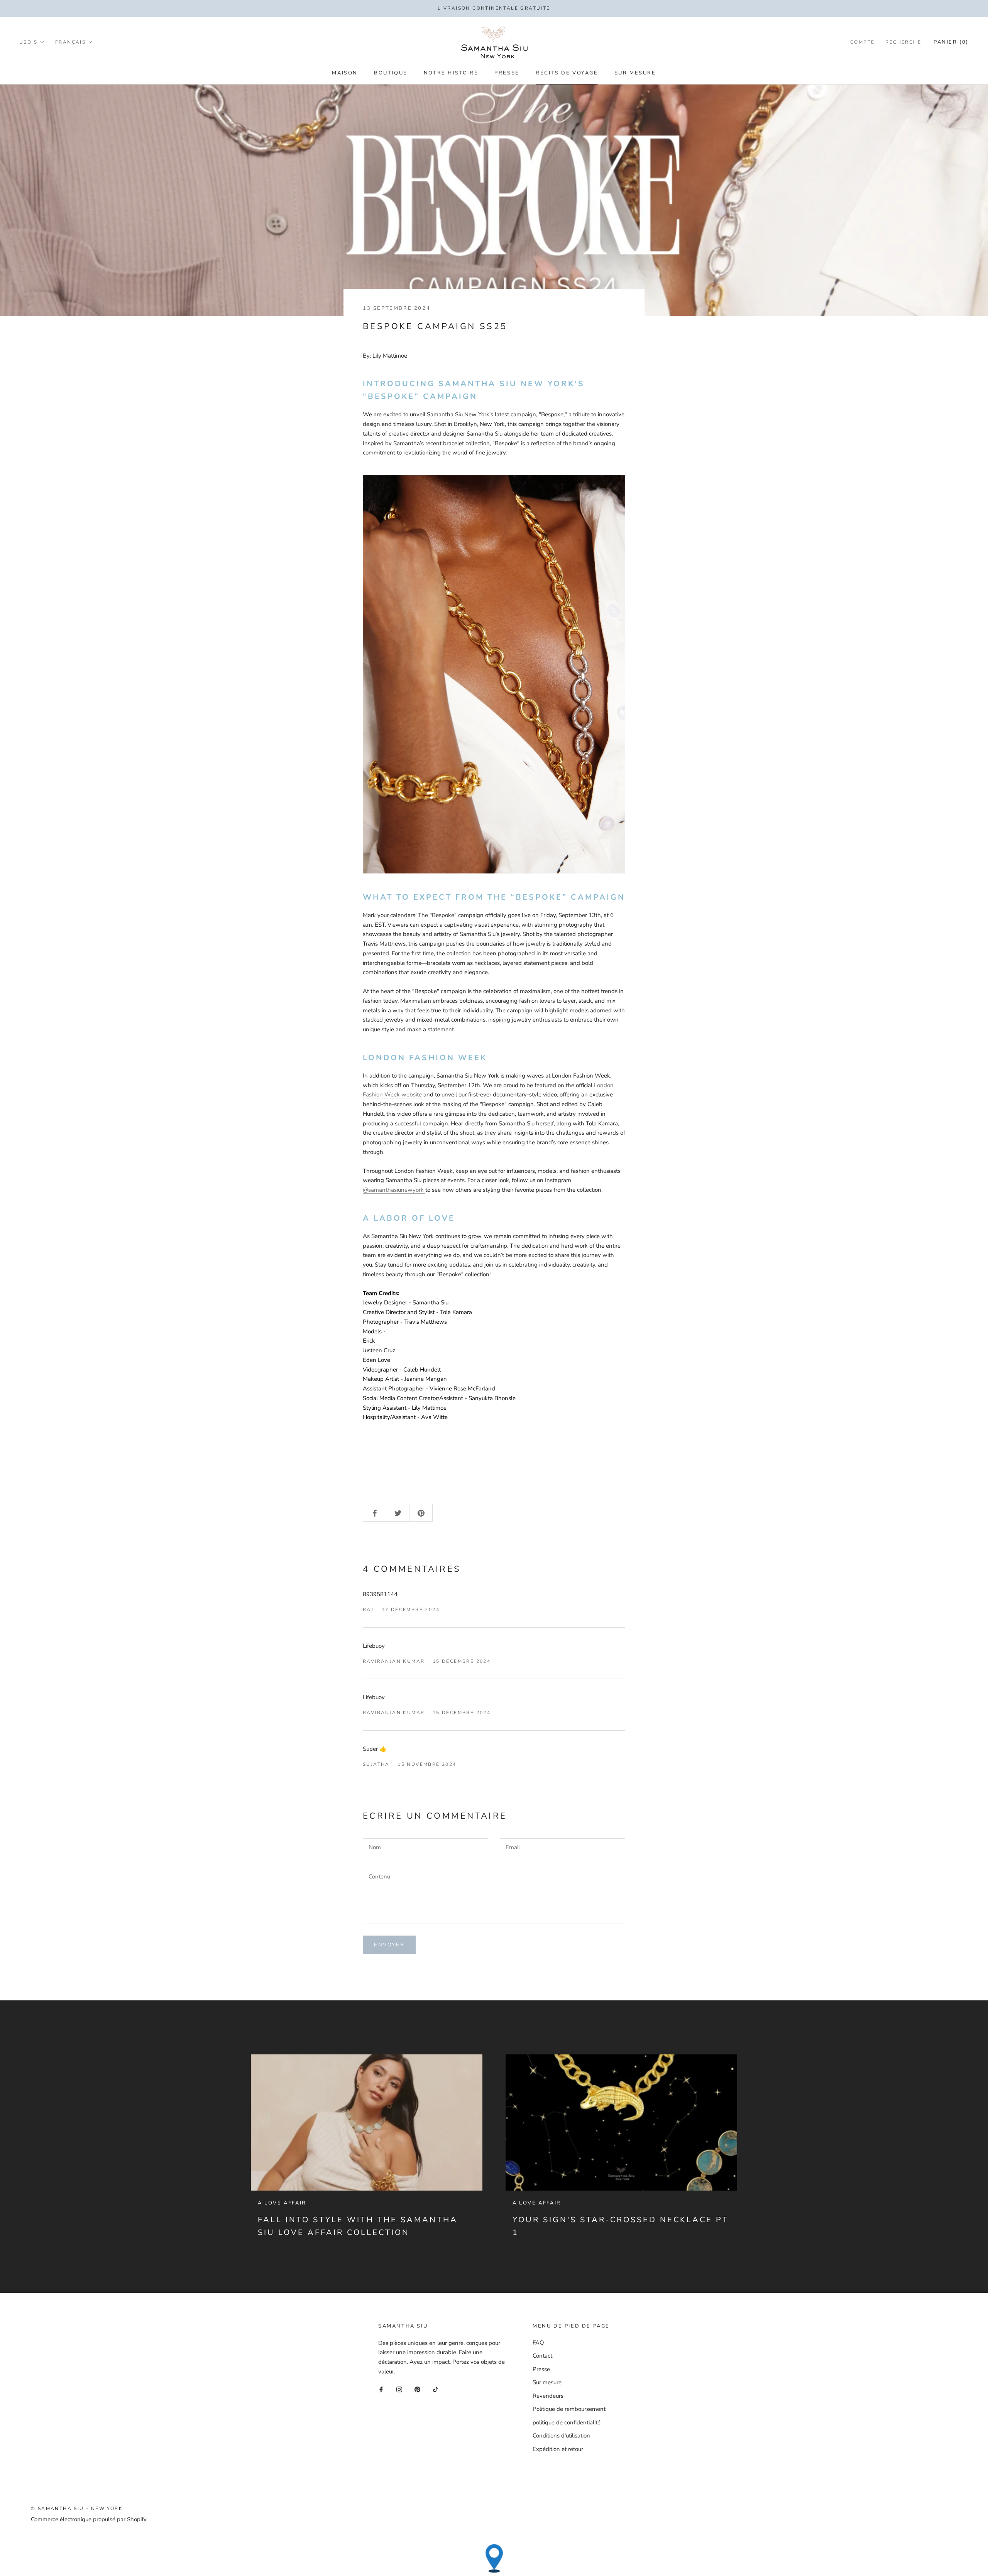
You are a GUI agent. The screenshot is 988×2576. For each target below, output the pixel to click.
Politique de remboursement (569, 2409)
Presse (507, 73)
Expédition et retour (558, 2449)
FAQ (538, 2343)
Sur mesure (635, 73)
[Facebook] (381, 2389)
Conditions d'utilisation (561, 2436)
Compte (862, 42)
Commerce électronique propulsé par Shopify (89, 2519)
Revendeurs (548, 2396)
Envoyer (389, 1945)
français (70, 42)
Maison (345, 73)
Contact (542, 2356)
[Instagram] (399, 2389)
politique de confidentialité (567, 2422)
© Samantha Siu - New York (77, 2508)
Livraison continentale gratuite (494, 8)
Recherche (903, 42)
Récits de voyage (567, 73)
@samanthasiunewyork (394, 1190)
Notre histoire (451, 73)
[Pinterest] (417, 2389)
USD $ (28, 42)
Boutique (391, 73)
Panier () (951, 42)
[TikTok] (436, 2389)
